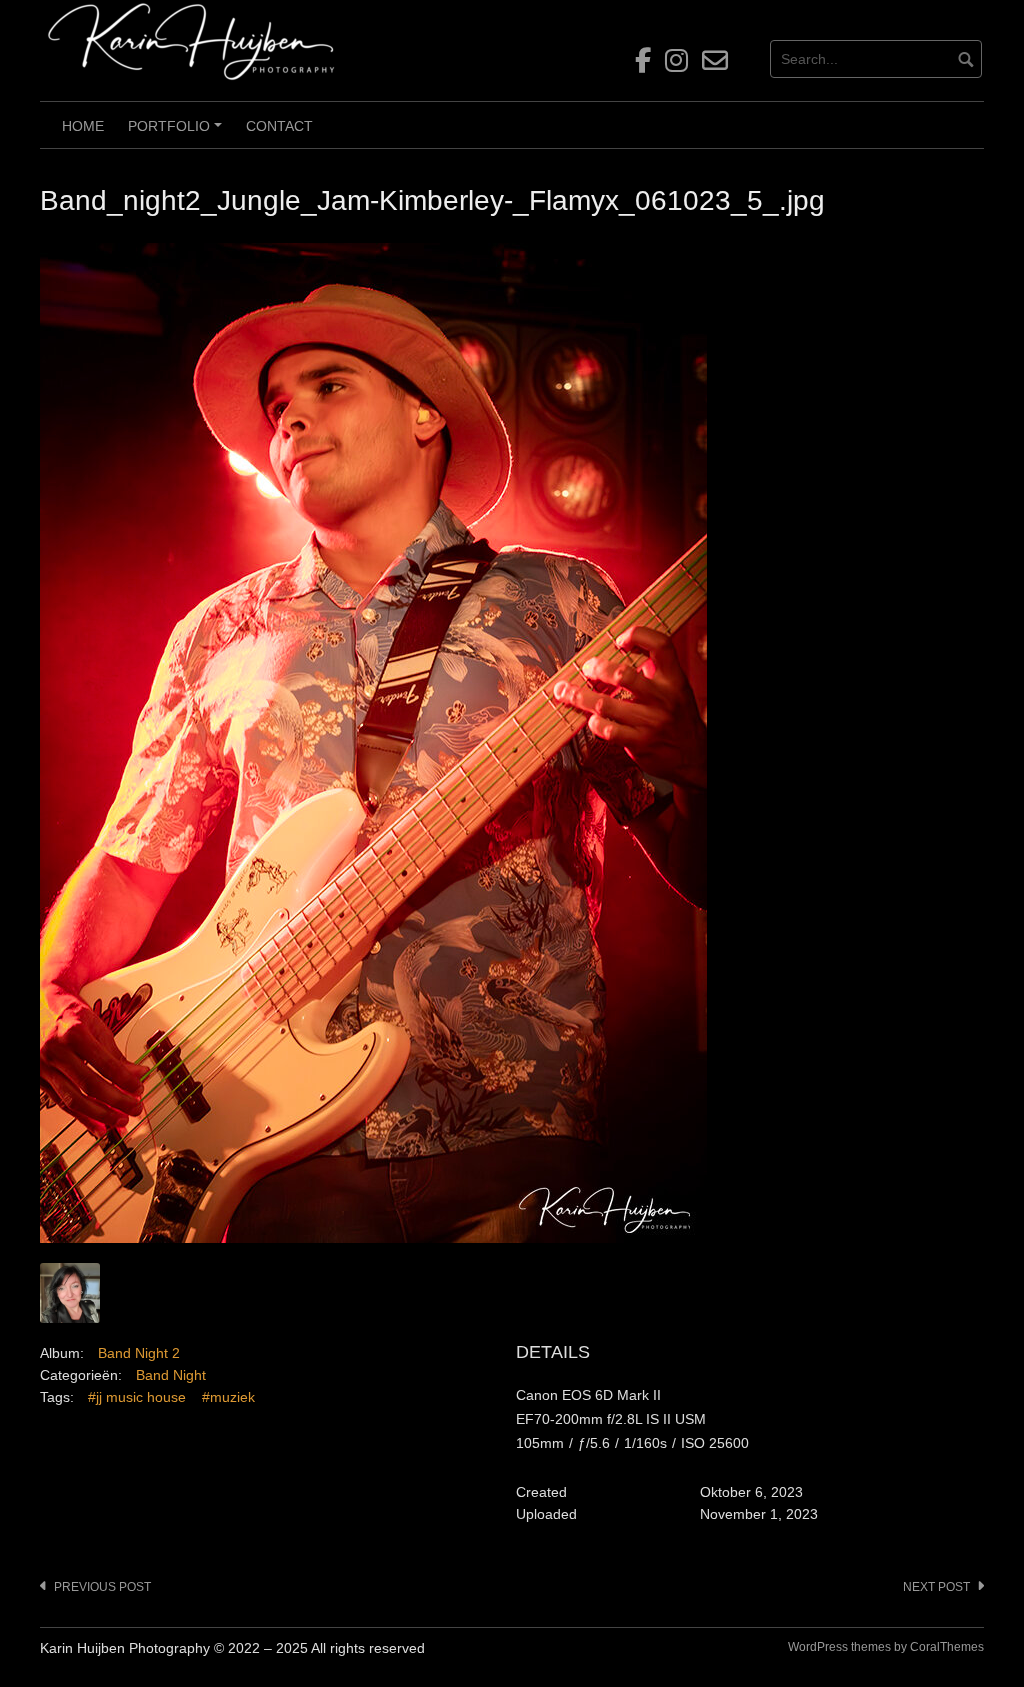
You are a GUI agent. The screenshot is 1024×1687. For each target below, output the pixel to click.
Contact (279, 126)
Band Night (171, 1375)
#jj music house (137, 1397)
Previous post (102, 1587)
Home (83, 126)
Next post (936, 1587)
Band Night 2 (139, 1353)
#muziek (228, 1397)
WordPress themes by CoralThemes (886, 1647)
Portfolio (178, 133)
